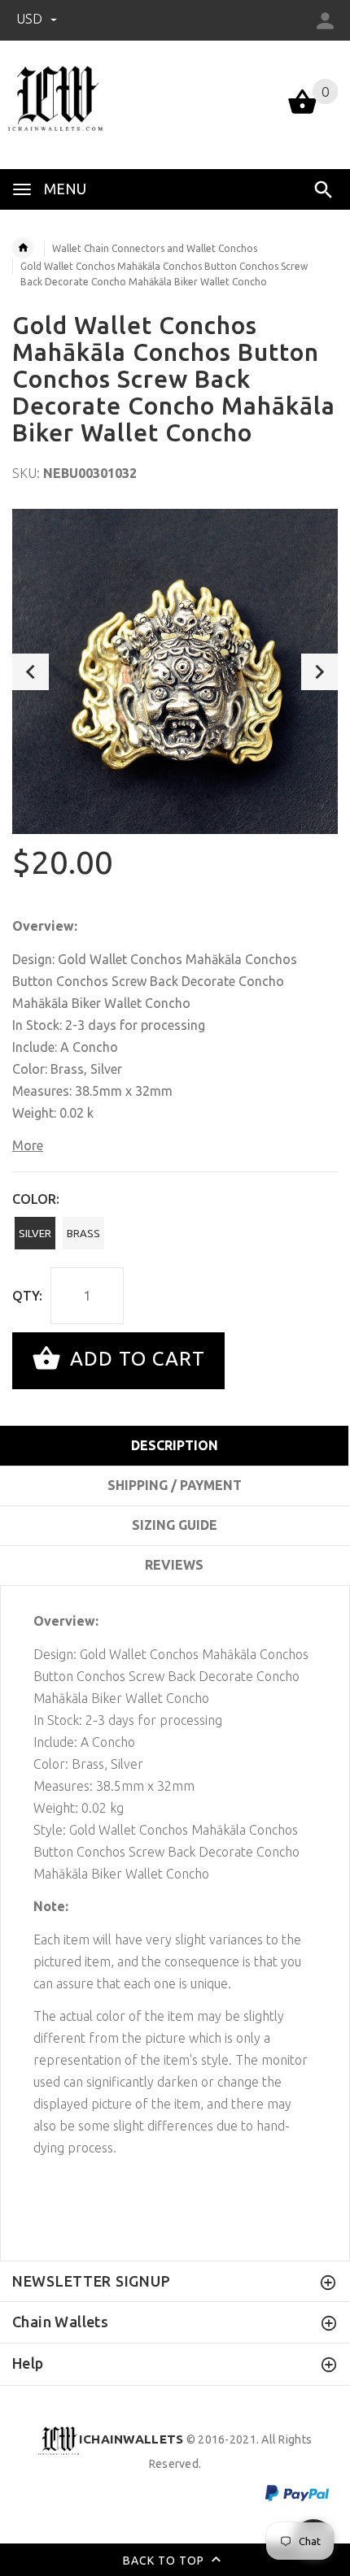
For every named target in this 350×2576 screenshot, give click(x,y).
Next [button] (319, 672)
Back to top (165, 2561)
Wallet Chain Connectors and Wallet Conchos (155, 248)
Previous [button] (31, 672)
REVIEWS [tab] (174, 1565)
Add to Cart (135, 1359)
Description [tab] (175, 1445)
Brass (83, 1233)
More (28, 1145)
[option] (175, 671)
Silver (35, 1233)
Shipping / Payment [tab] (175, 1485)
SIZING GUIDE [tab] (175, 1525)
